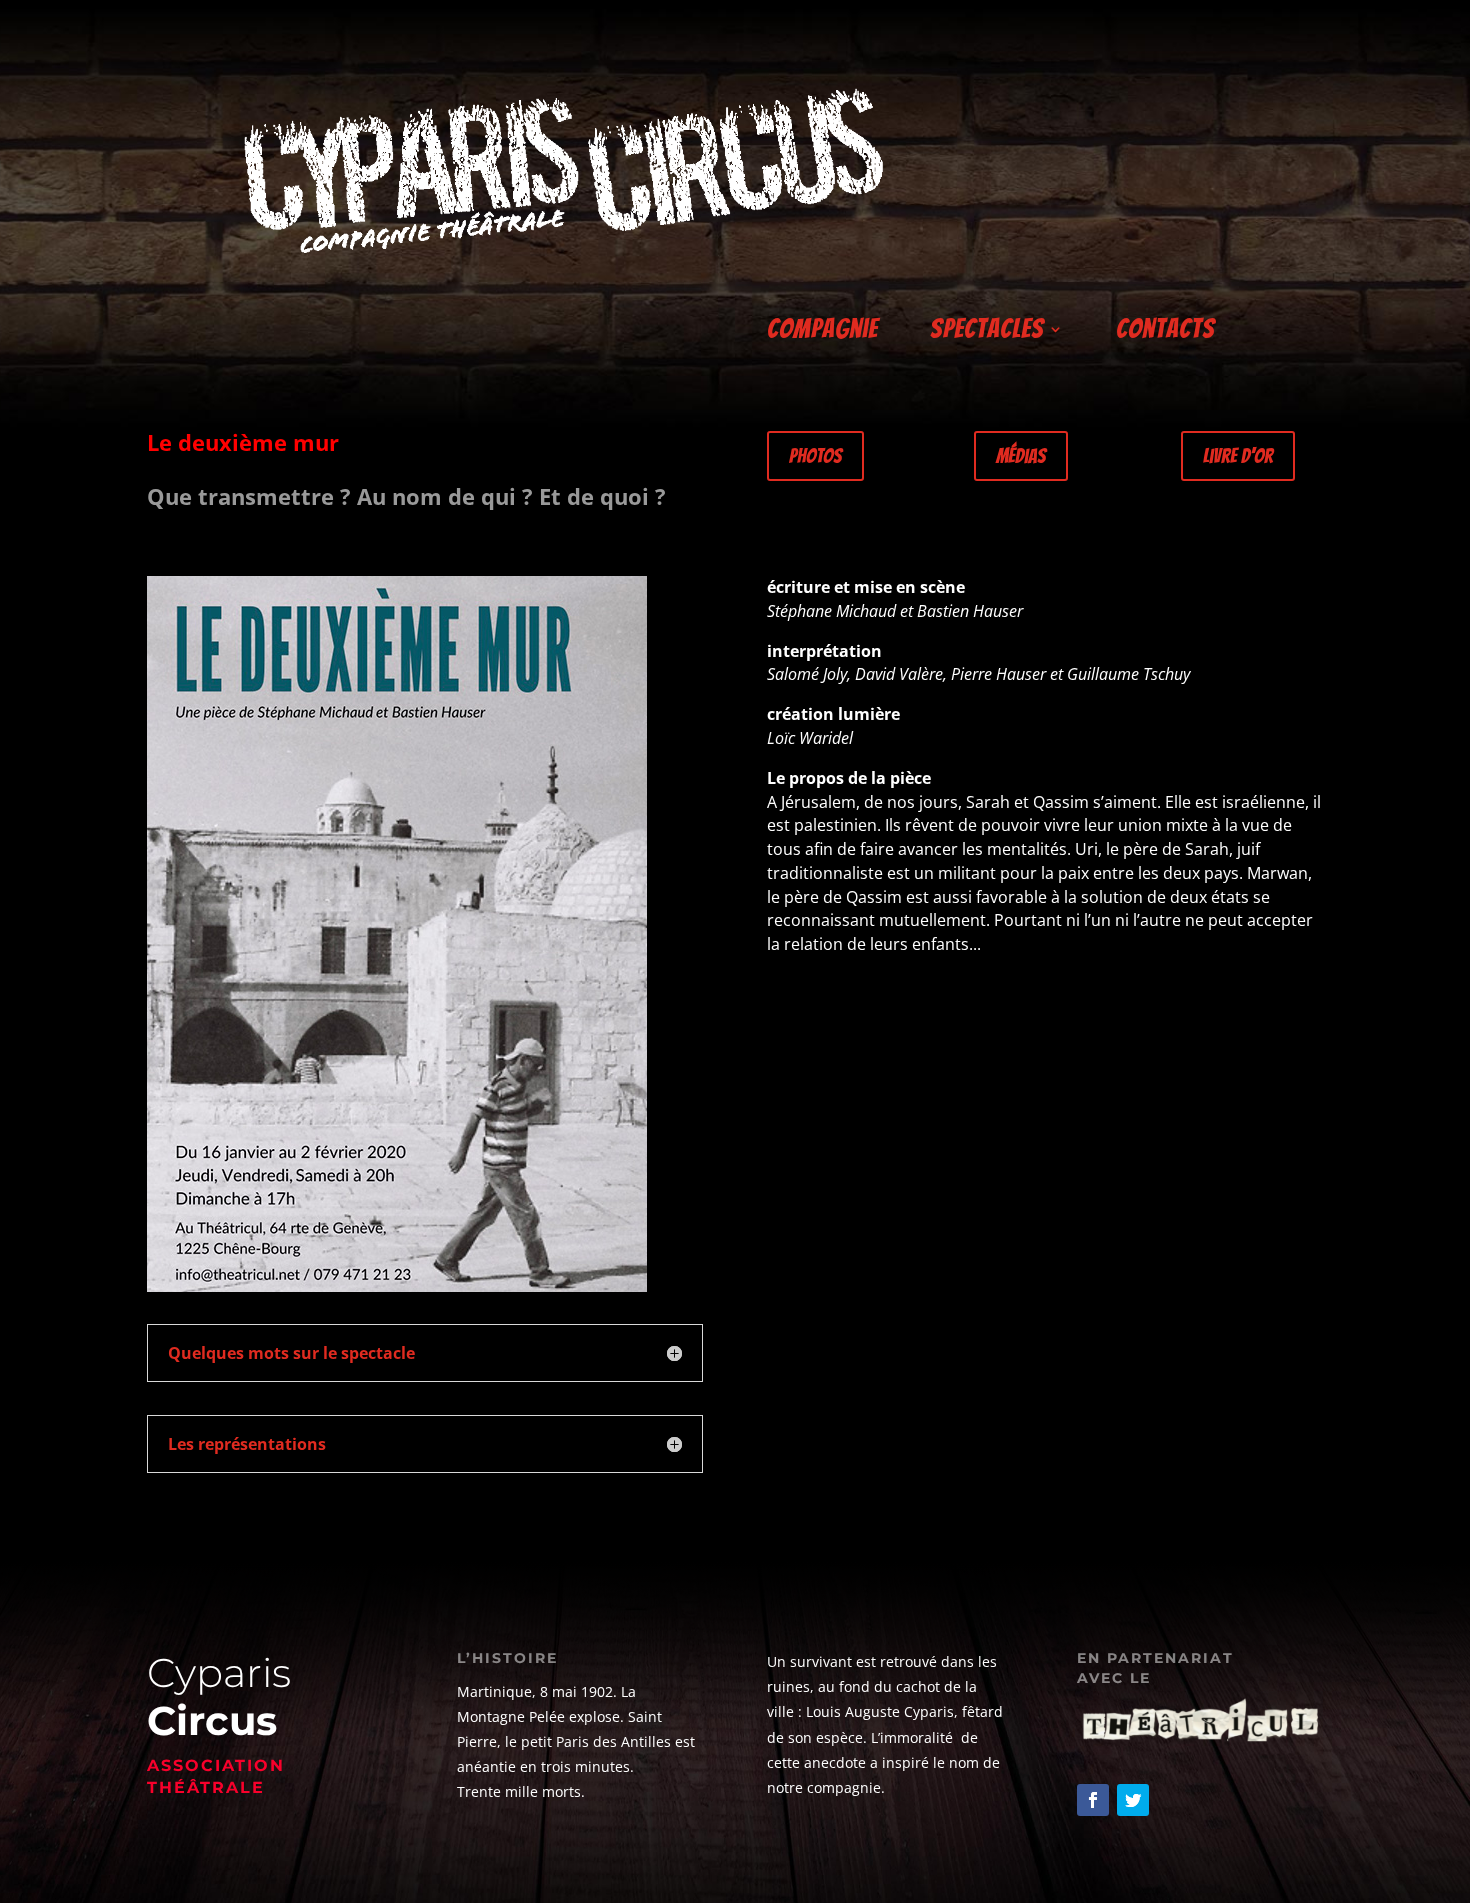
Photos (815, 456)
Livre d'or (1238, 456)
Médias (1021, 456)
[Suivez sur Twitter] (1133, 1800)
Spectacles (987, 332)
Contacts (1165, 332)
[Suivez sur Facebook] (1093, 1800)
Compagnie (822, 332)
